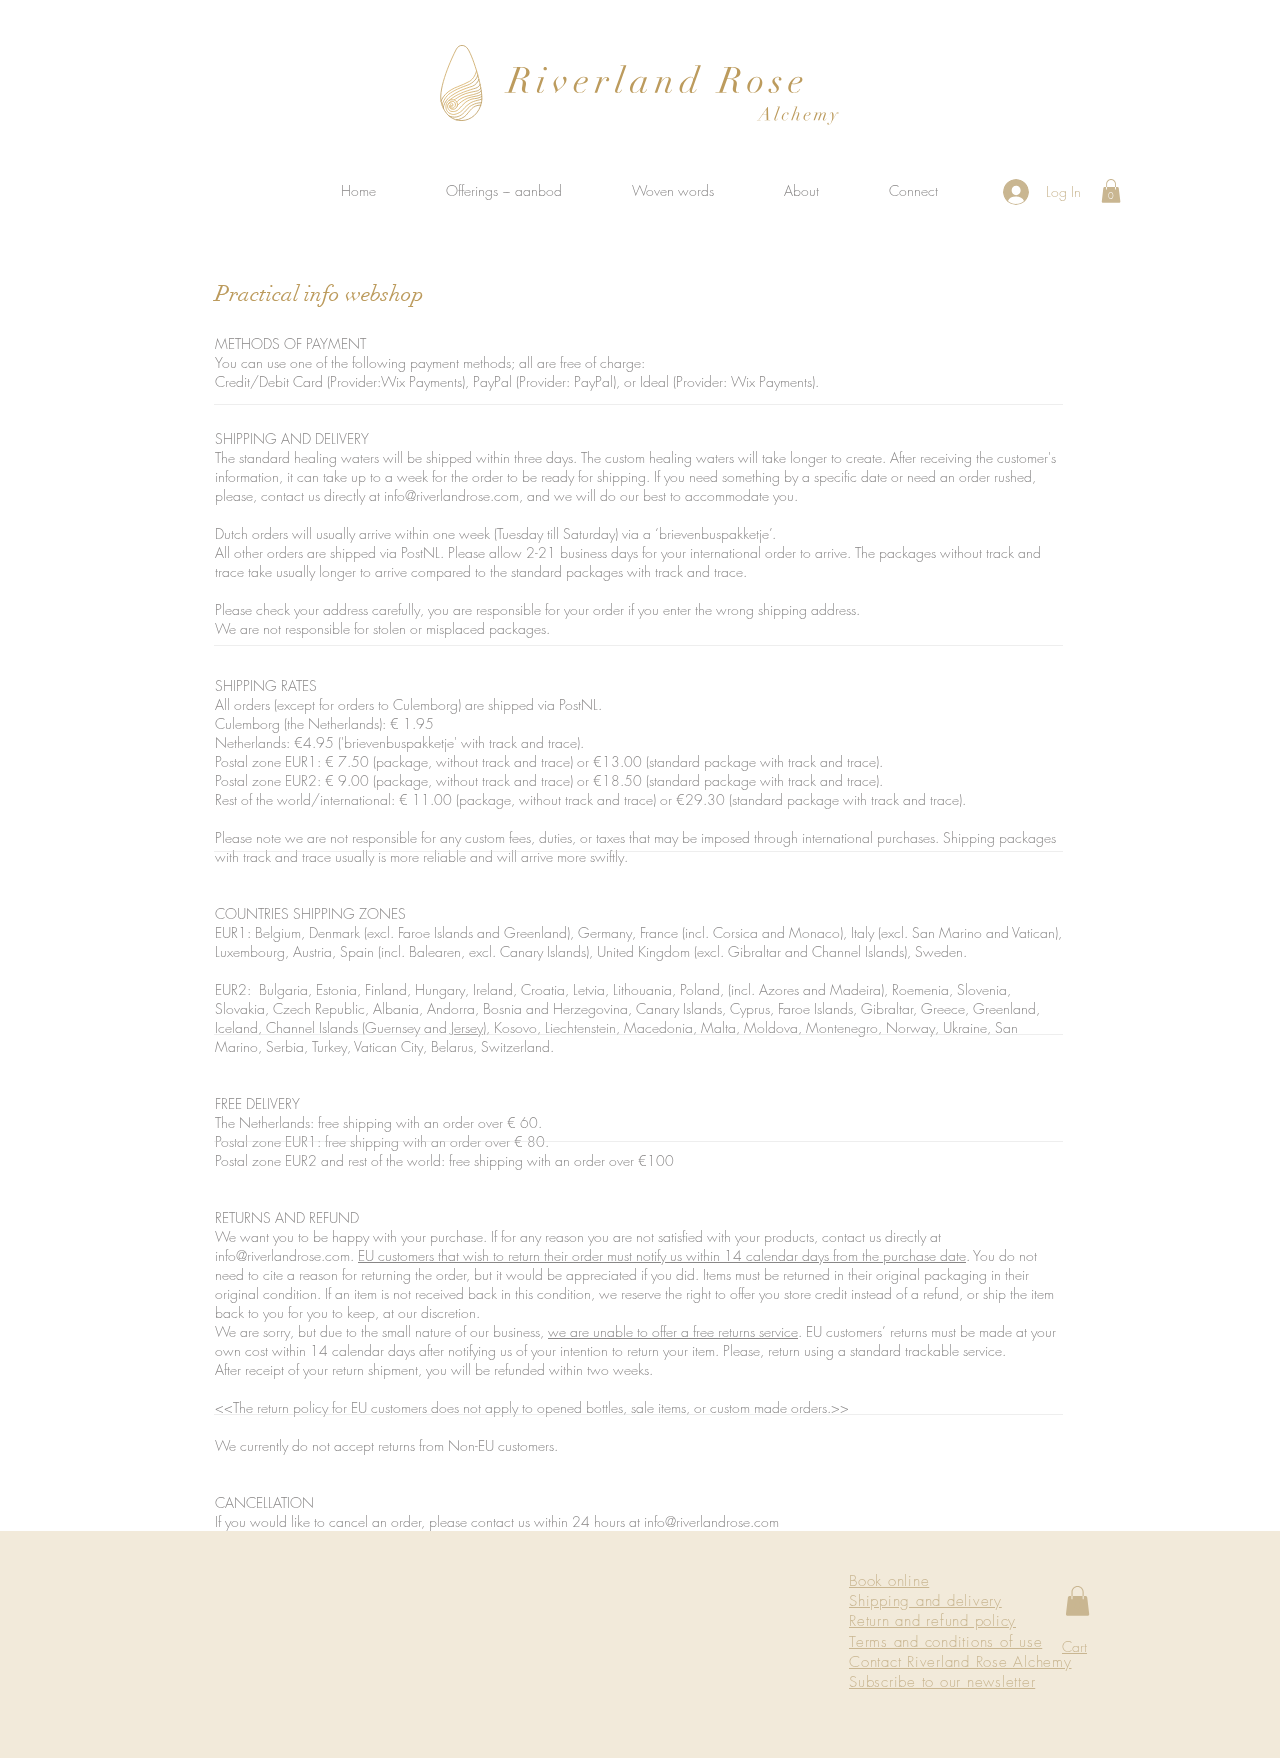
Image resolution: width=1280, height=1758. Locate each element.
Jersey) (468, 1027)
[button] (1111, 191)
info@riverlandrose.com (451, 495)
